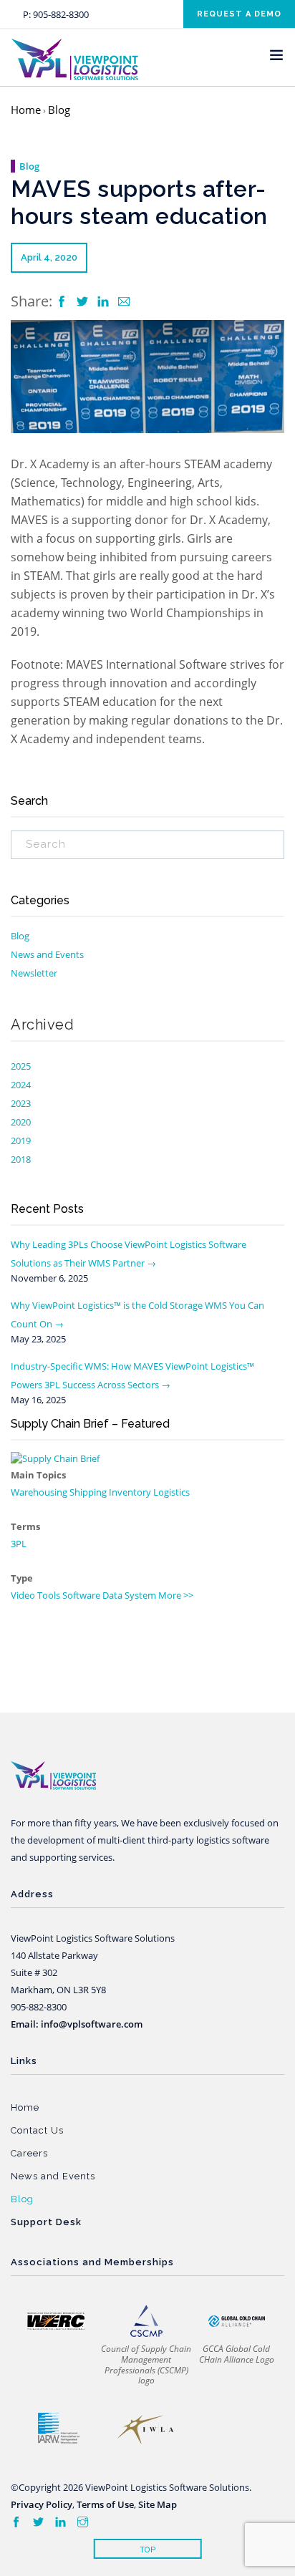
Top (148, 2550)
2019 (21, 1141)
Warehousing (39, 1492)
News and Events (47, 954)
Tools (49, 1595)
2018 (21, 1159)
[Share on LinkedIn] (105, 302)
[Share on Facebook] (63, 302)
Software (81, 1595)
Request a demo (239, 14)
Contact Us (37, 2130)
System (140, 1595)
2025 (21, 1066)
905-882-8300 (61, 14)
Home (26, 110)
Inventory (130, 1492)
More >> (176, 1595)
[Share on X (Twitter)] (84, 302)
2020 (21, 1122)
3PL (19, 1544)
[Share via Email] (124, 302)
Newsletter (34, 973)
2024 (21, 1085)
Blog (59, 110)
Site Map (158, 2504)
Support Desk (46, 2222)
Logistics (171, 1492)
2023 (21, 1103)
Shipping (88, 1492)
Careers (29, 2153)
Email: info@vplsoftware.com (77, 2024)
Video (23, 1595)
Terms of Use (105, 2504)
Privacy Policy (42, 2504)
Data (112, 1595)
